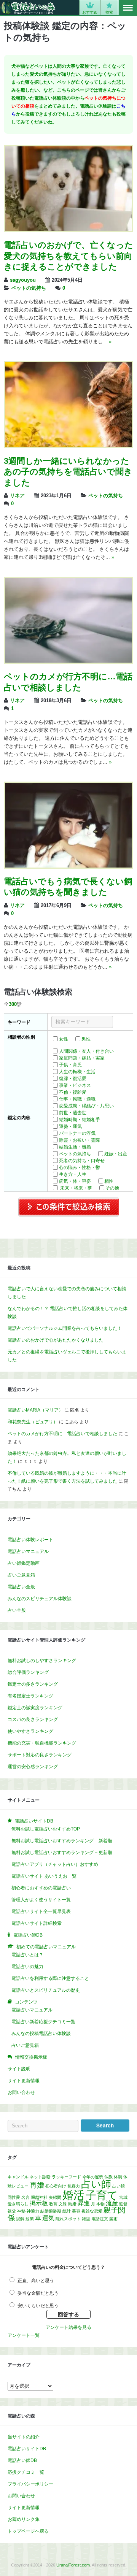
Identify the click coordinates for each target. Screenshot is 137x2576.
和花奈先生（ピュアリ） (33, 1422)
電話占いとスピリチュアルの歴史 (46, 1990)
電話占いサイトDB (27, 2449)
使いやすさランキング (30, 1731)
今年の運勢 (93, 2177)
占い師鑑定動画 (24, 1563)
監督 (123, 2204)
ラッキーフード (66, 2177)
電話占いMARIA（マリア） (35, 1410)
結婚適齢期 (51, 2211)
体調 (118, 2177)
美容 (76, 2211)
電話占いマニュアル (28, 1551)
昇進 (84, 2203)
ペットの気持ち (29, 288)
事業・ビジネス (75, 1085)
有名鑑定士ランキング (30, 1696)
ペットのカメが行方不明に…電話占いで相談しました (62, 1434)
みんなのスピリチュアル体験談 (40, 1599)
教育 (53, 2204)
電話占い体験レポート (30, 1540)
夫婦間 (55, 2197)
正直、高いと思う (36, 2281)
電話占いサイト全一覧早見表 (41, 1911)
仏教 (108, 2177)
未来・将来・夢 (76, 1188)
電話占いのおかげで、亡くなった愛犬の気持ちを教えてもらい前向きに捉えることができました (68, 256)
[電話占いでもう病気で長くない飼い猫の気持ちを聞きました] (68, 866)
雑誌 (86, 2219)
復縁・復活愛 (73, 1079)
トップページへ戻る (28, 2531)
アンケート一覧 (24, 2335)
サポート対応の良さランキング (40, 1755)
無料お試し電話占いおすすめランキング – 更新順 (62, 1853)
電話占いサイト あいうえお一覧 (44, 1876)
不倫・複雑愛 (73, 1092)
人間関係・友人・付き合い (86, 1051)
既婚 (72, 2204)
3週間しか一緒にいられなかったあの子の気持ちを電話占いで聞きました (68, 472)
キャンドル (18, 2177)
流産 (112, 2203)
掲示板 (39, 2203)
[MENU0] (128, 8)
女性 (64, 1039)
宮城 (123, 2197)
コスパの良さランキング (33, 1719)
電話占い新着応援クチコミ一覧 (43, 2022)
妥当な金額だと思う (38, 2293)
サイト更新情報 (24, 2081)
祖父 (12, 2211)
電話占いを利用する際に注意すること (50, 1978)
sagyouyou (23, 280)
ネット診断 (40, 2177)
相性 (109, 1181)
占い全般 (17, 1610)
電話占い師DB (22, 2460)
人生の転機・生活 (77, 1072)
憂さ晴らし (18, 2204)
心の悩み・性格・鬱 (80, 1167)
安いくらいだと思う (38, 2306)
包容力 (74, 2186)
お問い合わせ (21, 2092)
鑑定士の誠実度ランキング (35, 1708)
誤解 (20, 2219)
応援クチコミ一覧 (26, 2472)
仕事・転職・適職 (77, 1099)
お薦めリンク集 (24, 2519)
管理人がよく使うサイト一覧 (41, 1900)
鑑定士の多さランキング (33, 1684)
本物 (100, 2204)
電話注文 (100, 2219)
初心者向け (56, 2186)
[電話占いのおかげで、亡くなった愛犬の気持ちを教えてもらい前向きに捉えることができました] (68, 230)
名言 (25, 2197)
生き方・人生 (73, 1174)
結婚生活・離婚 (75, 1147)
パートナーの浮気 (77, 1133)
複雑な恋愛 (92, 2211)
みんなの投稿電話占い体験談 (41, 2034)
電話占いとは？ (27, 1955)
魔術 (113, 2219)
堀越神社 (39, 2197)
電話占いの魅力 (27, 1967)
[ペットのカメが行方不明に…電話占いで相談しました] (68, 661)
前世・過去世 (73, 1113)
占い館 (119, 2186)
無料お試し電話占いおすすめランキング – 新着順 (62, 1841)
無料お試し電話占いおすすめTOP (46, 1829)
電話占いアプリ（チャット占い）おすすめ (55, 1864)
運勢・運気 (70, 1126)
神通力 (33, 2211)
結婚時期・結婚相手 (80, 1120)
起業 (30, 2219)
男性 (86, 1039)
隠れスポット (68, 2219)
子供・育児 (70, 1065)
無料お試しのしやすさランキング (42, 1661)
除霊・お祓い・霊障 (80, 1140)
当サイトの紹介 (24, 2437)
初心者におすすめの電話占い (41, 1888)
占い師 (96, 2184)
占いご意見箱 (21, 1575)
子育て (102, 2195)
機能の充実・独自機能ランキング (42, 1743)
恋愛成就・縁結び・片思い (86, 1106)
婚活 (73, 2195)
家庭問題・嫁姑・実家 (82, 1058)
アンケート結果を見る (68, 2327)
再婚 (37, 2185)
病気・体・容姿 (75, 1181)
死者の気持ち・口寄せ (82, 1161)
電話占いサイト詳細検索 (37, 1923)
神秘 (21, 2211)
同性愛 (14, 2197)
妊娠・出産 (116, 1154)
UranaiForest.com (73, 2565)
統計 (67, 2211)
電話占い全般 (21, 1587)
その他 (112, 1188)
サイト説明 (19, 2069)
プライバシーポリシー (30, 2484)
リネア (17, 496)
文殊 (63, 2204)
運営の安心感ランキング (33, 1767)
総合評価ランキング (28, 1672)
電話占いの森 (28, 8)
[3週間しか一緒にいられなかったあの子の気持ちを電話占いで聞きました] (68, 446)
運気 (48, 2218)
